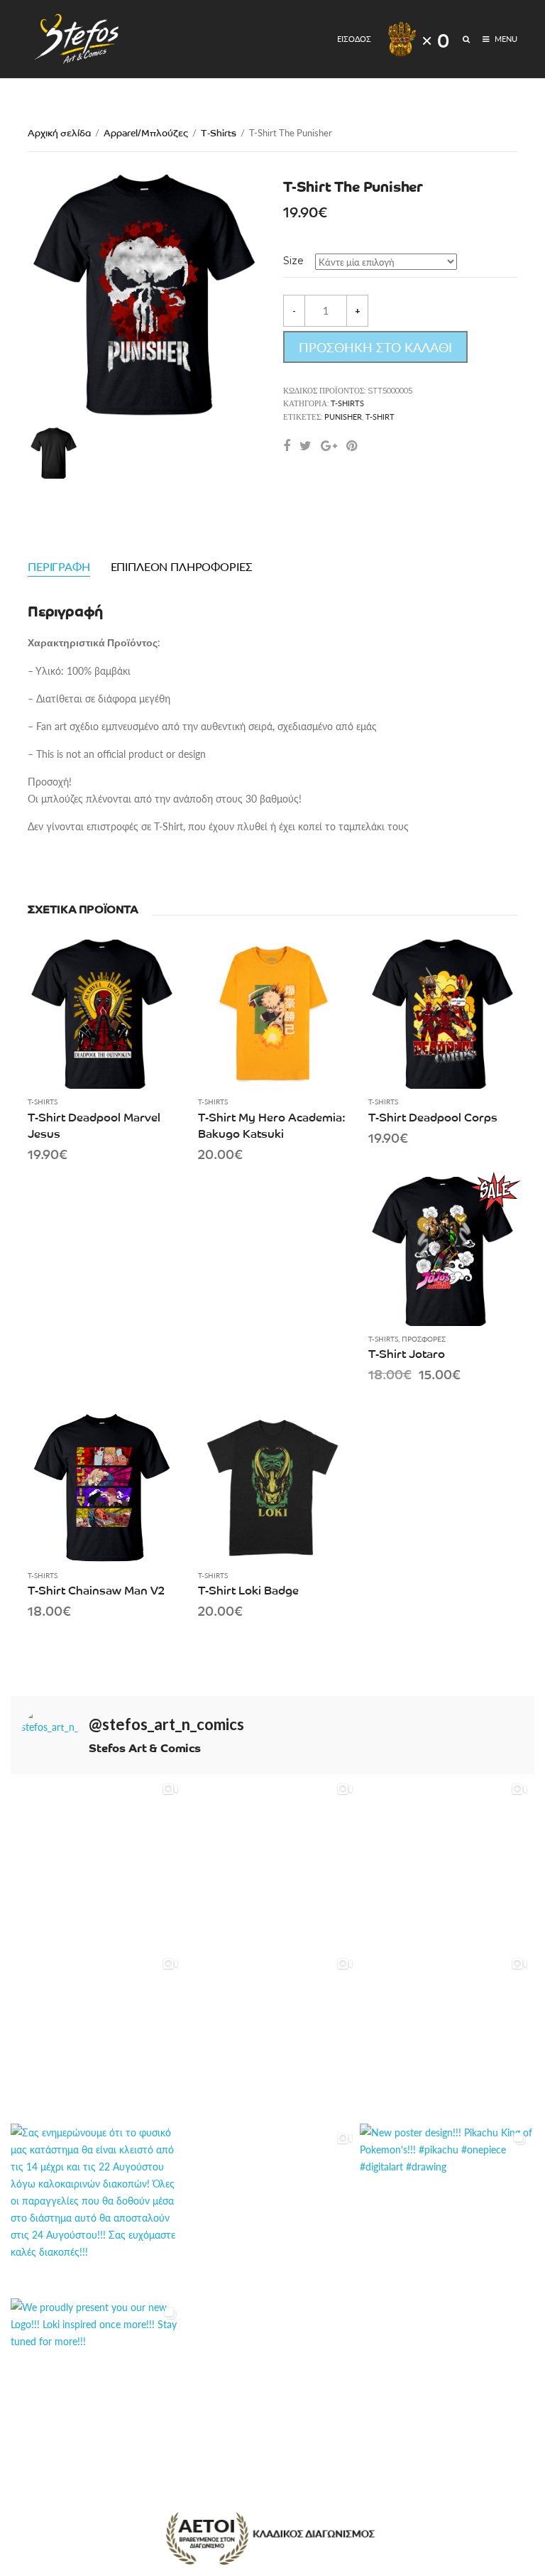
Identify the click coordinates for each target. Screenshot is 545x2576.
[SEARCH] (467, 39)
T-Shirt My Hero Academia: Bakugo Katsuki (272, 1125)
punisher (343, 417)
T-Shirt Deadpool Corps (433, 1116)
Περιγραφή (59, 566)
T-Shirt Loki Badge (248, 1589)
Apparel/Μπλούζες (146, 132)
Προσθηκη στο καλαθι (375, 347)
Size (293, 261)
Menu (505, 39)
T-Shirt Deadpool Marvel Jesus (94, 1125)
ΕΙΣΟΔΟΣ (354, 39)
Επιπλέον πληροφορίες (182, 566)
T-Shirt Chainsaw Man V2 (96, 1589)
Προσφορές (424, 1339)
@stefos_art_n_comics (166, 1724)
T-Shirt (380, 417)
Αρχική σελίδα (59, 132)
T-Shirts (219, 132)
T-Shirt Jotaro (407, 1353)
